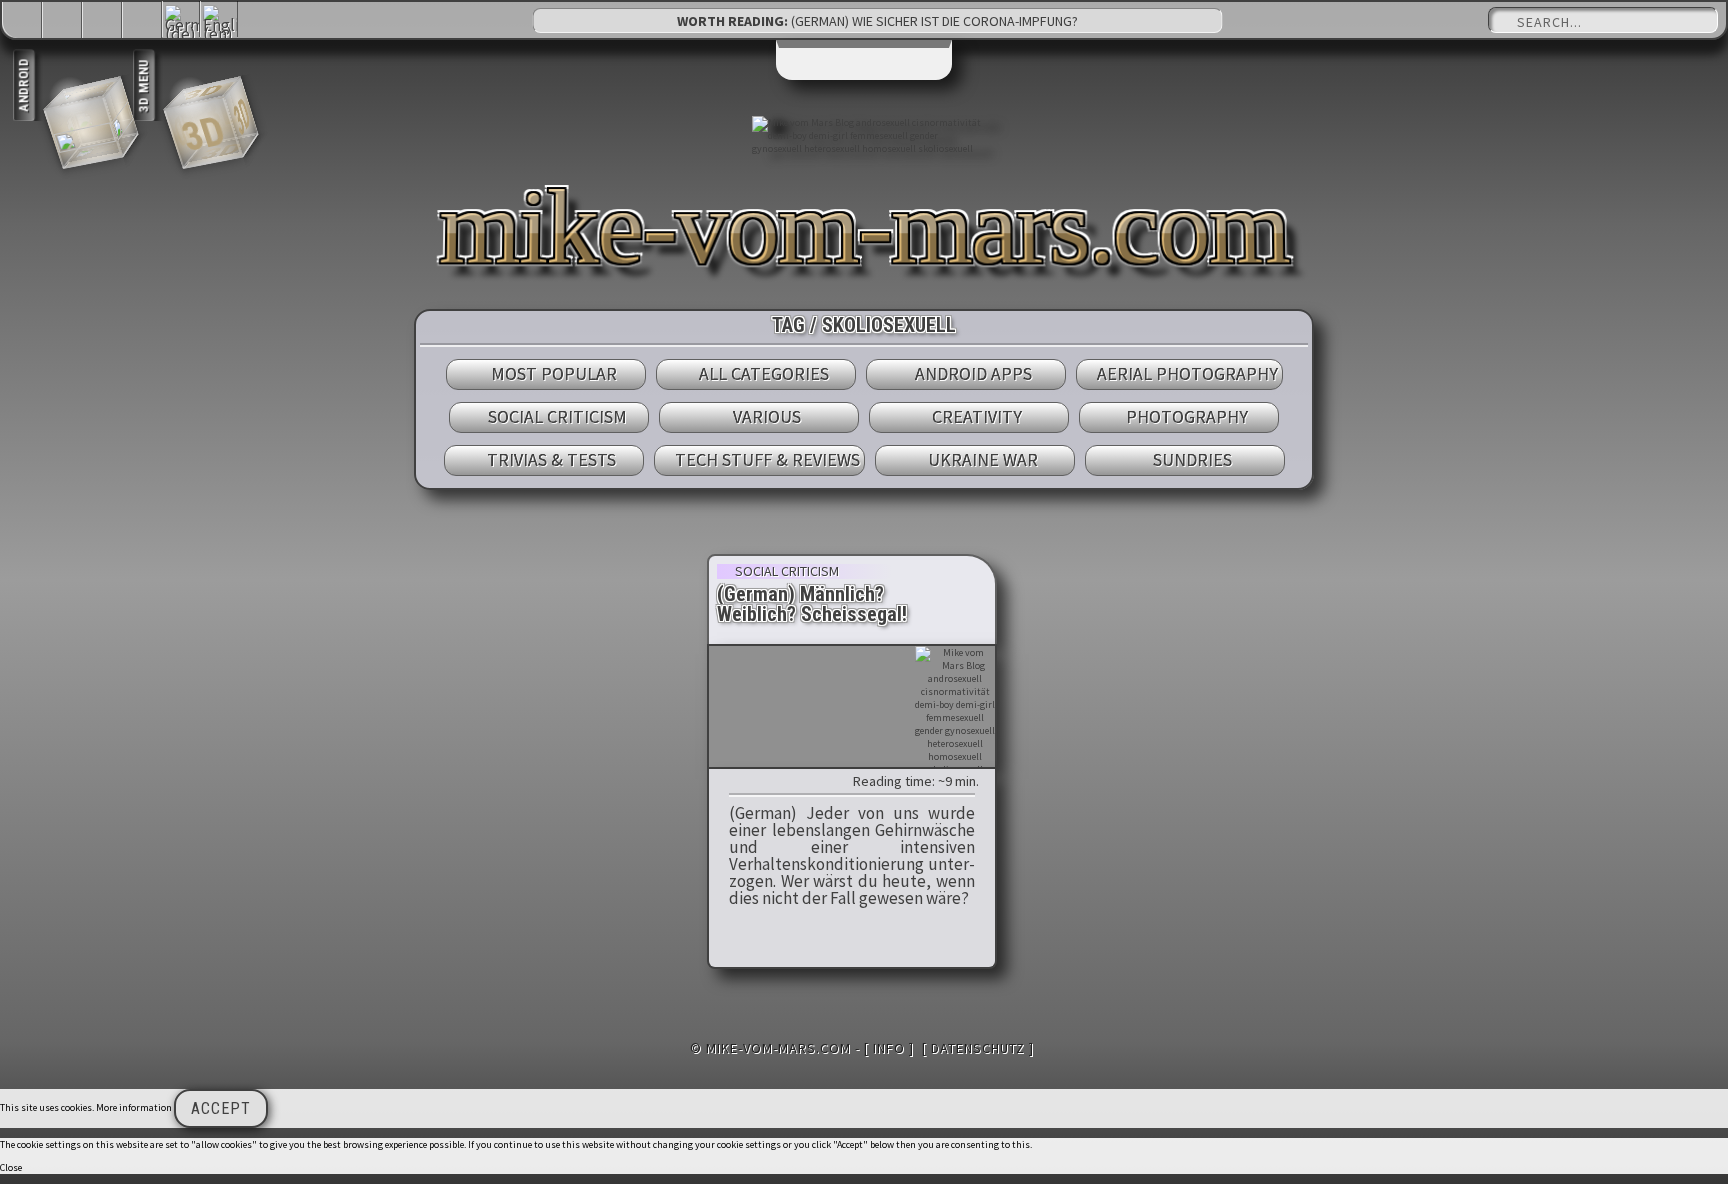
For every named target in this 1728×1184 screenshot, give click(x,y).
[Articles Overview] (143, 22)
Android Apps (973, 373)
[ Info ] (889, 1048)
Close (11, 1167)
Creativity (977, 416)
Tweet (758, 781)
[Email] (63, 22)
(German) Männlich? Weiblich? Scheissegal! (812, 604)
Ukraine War (983, 459)
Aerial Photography (1187, 373)
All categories (764, 373)
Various (767, 416)
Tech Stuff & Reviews (767, 459)
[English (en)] (220, 34)
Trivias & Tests (551, 459)
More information (134, 1107)
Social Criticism (557, 416)
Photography (1187, 416)
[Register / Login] (103, 22)
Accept (221, 1108)
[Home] (23, 22)
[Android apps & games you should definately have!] (72, 122)
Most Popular (554, 373)
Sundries (1192, 459)
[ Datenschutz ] (978, 1048)
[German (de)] (182, 34)
